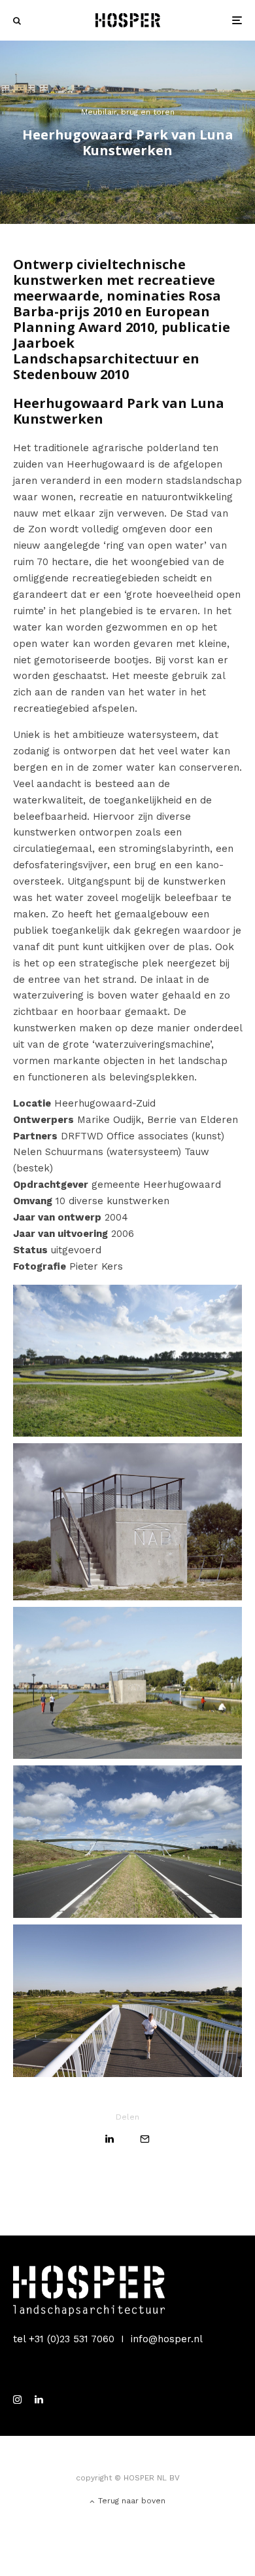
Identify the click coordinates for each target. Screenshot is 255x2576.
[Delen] (110, 2139)
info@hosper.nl (167, 2339)
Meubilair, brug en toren (128, 112)
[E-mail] (145, 2139)
